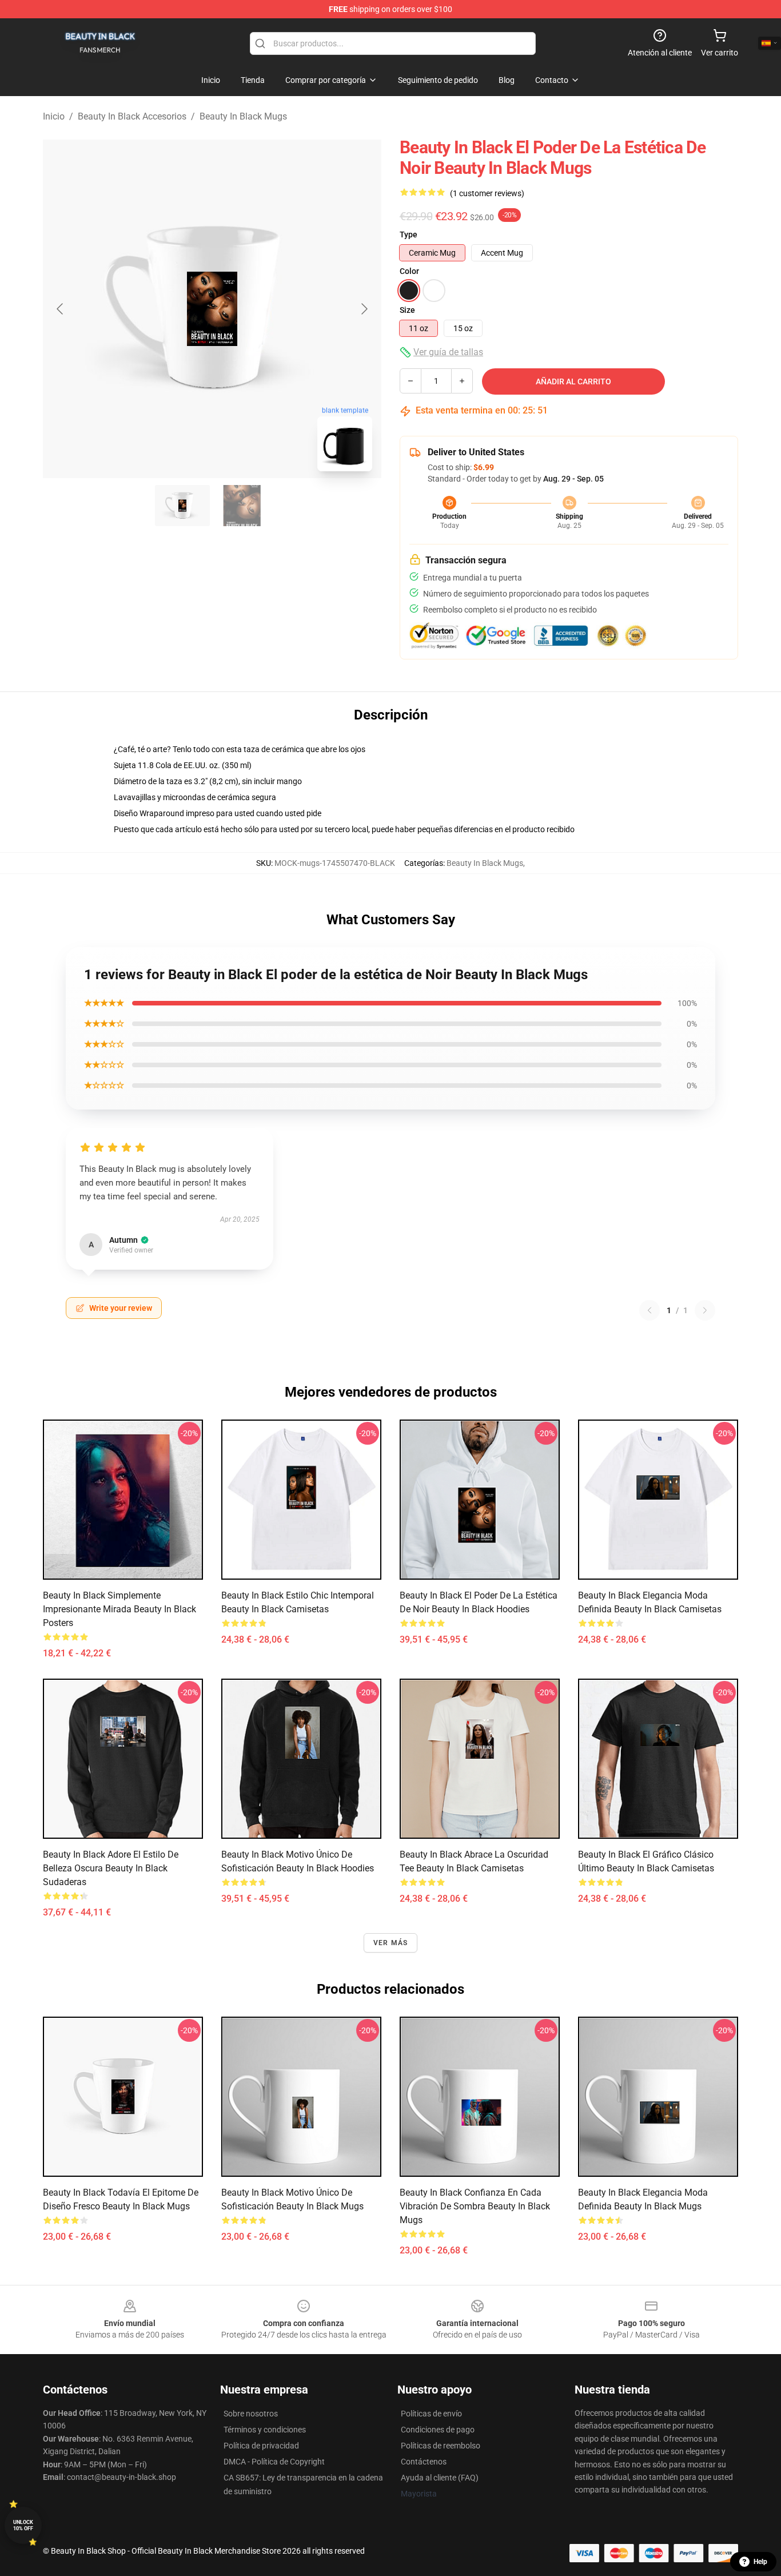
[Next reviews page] (705, 1310)
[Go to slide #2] (242, 506)
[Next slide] (364, 309)
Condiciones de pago (438, 2430)
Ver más (390, 1943)
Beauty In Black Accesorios (132, 116)
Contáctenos (424, 2462)
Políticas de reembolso (441, 2446)
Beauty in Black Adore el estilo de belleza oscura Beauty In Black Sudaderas (111, 1868)
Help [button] (760, 2562)
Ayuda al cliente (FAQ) (440, 2478)
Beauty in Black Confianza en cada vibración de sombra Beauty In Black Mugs (475, 2206)
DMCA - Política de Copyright (274, 2462)
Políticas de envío (431, 2414)
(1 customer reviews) (487, 193)
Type (409, 234)
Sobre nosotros (251, 2414)
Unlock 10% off (23, 2525)
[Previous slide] (61, 309)
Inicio (54, 116)
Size (407, 310)
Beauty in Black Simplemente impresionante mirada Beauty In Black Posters (119, 1609)
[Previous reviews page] (649, 1310)
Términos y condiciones (265, 2430)
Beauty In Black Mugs (243, 116)
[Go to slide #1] (182, 506)
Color (409, 271)
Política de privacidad (261, 2446)
